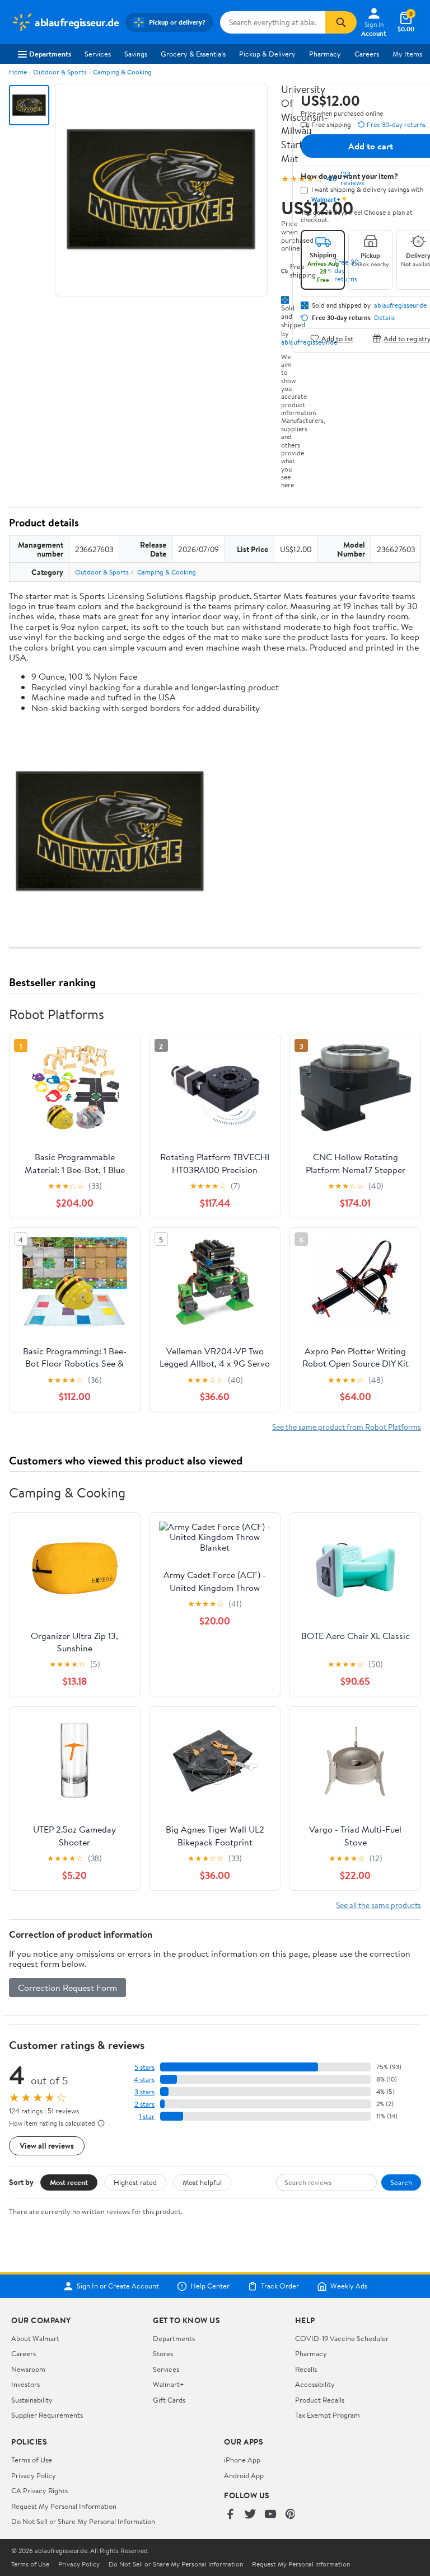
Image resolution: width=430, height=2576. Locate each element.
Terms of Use (32, 2460)
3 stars (144, 2092)
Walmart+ (169, 2384)
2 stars (144, 2104)
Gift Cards (169, 2400)
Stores (163, 2353)
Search (401, 2182)
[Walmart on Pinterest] (291, 2515)
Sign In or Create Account (118, 2286)
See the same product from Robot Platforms (347, 1427)
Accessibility (315, 2384)
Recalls (306, 2369)
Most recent (69, 2182)
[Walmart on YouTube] (270, 2515)
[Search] (341, 22)
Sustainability (32, 2400)
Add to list (337, 338)
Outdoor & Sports (60, 72)
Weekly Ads (349, 2286)
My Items (407, 54)
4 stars (144, 2080)
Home (18, 72)
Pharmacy (325, 54)
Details (384, 318)
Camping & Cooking (122, 72)
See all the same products (378, 1905)
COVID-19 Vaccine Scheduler (342, 2338)
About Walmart (35, 2338)
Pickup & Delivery (267, 54)
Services (98, 54)
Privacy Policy (34, 2475)
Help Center (210, 2286)
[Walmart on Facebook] (230, 2515)
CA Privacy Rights (39, 2490)
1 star (147, 2116)
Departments (50, 54)
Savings (136, 54)
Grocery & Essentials (193, 54)
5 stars (144, 2067)
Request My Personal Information (64, 2506)
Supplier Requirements (47, 2415)
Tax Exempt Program (328, 2415)
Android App (244, 2475)
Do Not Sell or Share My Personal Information (83, 2521)
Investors (25, 2384)
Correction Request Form (67, 1988)
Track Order (280, 2286)
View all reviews (47, 2146)
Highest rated (135, 2182)
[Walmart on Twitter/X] (250, 2515)
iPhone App (242, 2460)
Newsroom (28, 2369)
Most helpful (202, 2182)
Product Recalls (320, 2400)
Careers (367, 54)
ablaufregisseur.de (400, 305)
